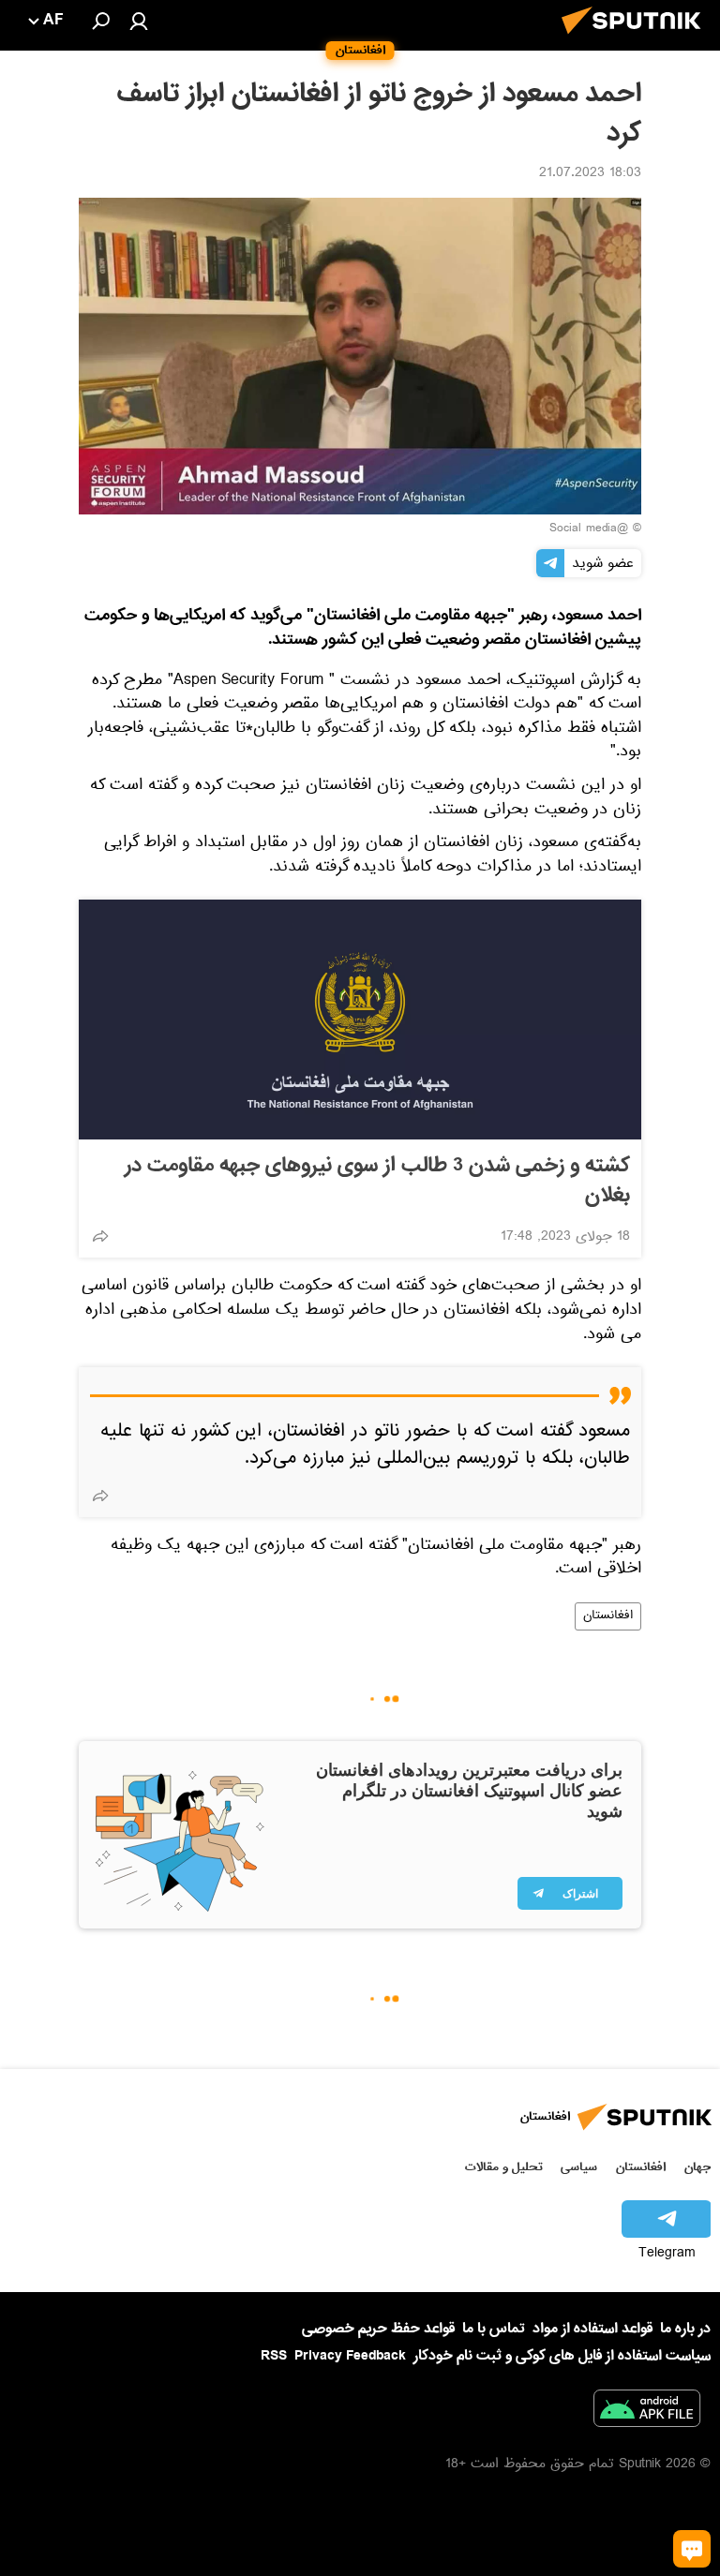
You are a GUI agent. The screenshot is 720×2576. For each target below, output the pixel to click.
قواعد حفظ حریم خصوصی (378, 2329)
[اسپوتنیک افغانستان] (637, 39)
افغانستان (608, 1616)
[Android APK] (647, 2412)
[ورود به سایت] (139, 21)
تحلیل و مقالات (504, 2167)
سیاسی (579, 2167)
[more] (100, 1236)
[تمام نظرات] (692, 2549)
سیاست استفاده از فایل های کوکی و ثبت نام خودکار (562, 2356)
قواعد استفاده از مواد (592, 2329)
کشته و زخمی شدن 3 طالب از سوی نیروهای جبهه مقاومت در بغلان (377, 1181)
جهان (697, 2167)
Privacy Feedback (350, 2356)
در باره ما (685, 2329)
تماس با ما (494, 2329)
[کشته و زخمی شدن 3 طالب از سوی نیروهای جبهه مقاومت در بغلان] (360, 1020)
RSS (274, 2356)
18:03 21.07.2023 (590, 174)
